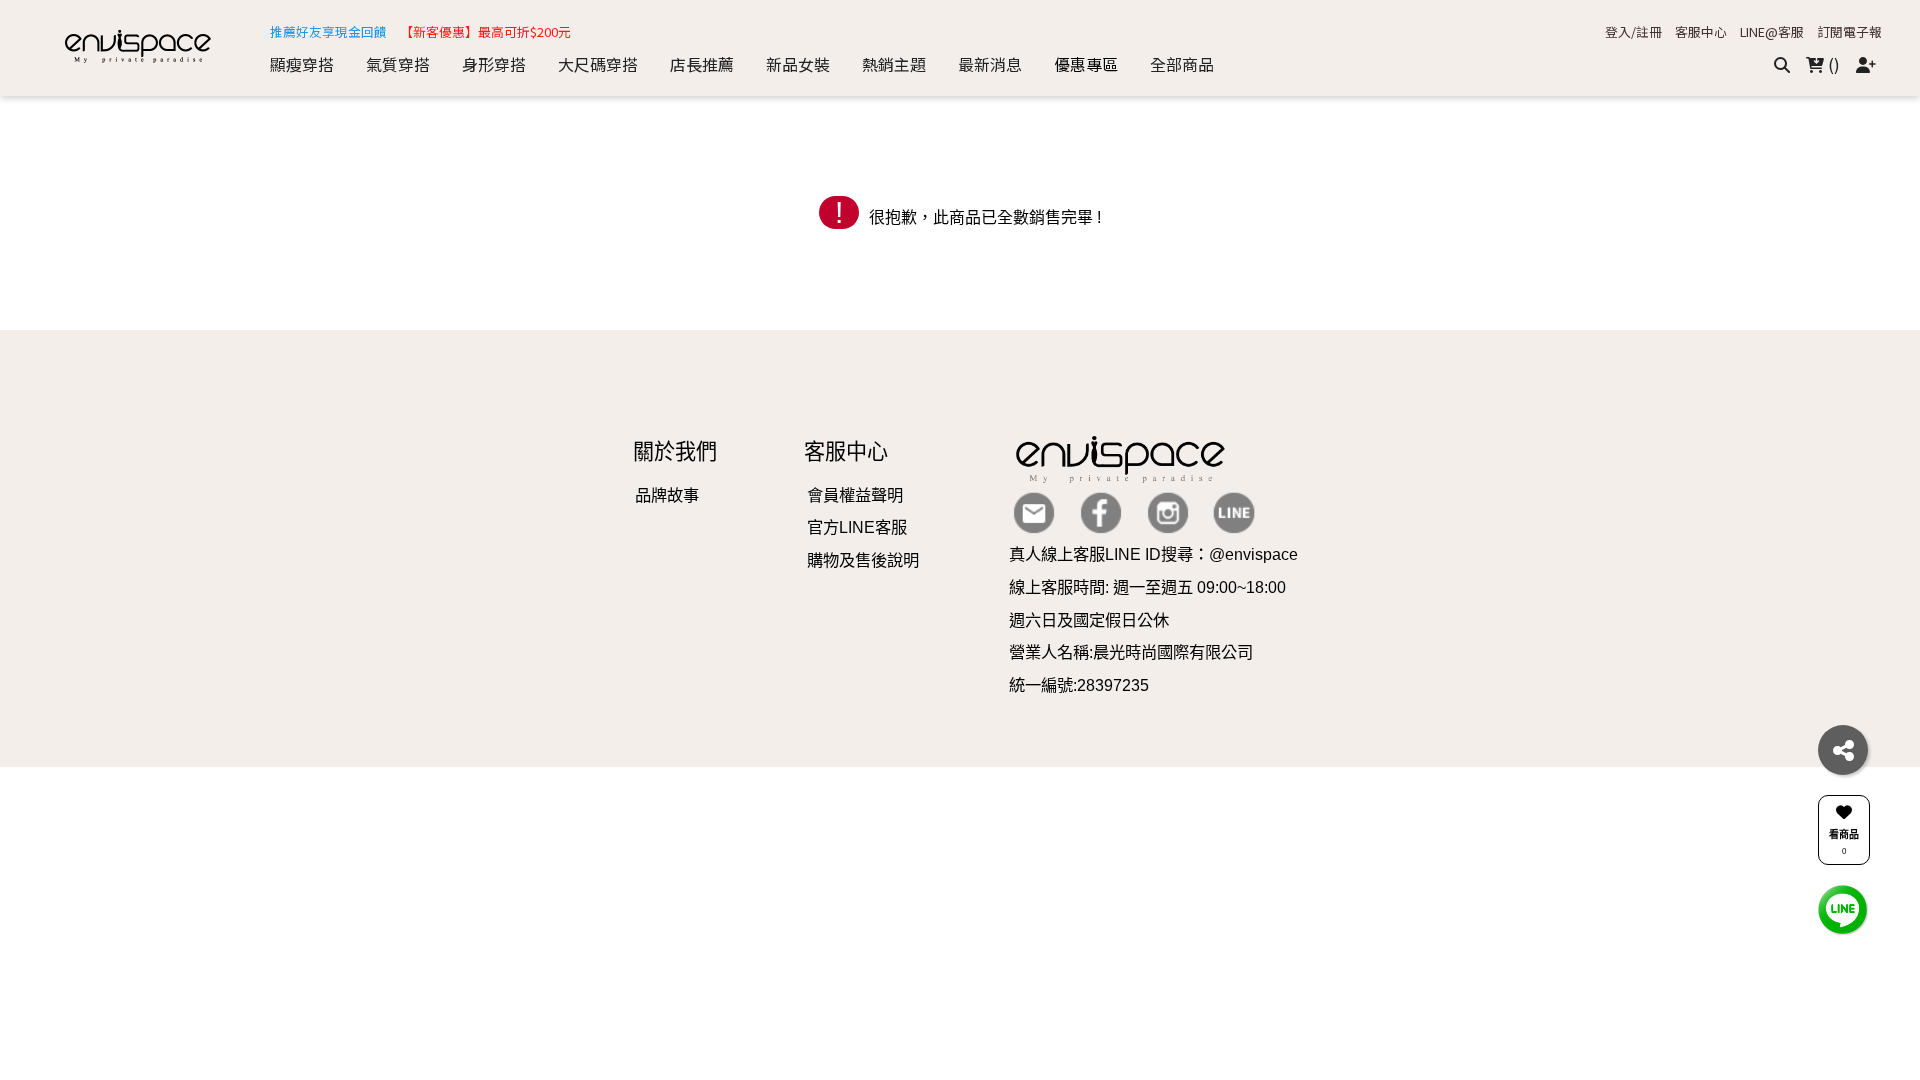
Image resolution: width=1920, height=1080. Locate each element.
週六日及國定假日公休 (1089, 620)
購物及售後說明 (863, 560)
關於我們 (675, 451)
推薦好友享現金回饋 (328, 32)
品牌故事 (667, 495)
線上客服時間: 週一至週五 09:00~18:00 (1147, 587)
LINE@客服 (1772, 32)
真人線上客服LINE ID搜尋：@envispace (1153, 554)
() (1832, 64)
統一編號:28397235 (1079, 685)
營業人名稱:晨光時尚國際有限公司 (1131, 652)
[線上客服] (1843, 908)
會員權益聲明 (855, 495)
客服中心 (1701, 32)
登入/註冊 (1633, 32)
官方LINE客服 (857, 527)
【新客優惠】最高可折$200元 (485, 32)
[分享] (1843, 750)
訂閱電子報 (1849, 32)
